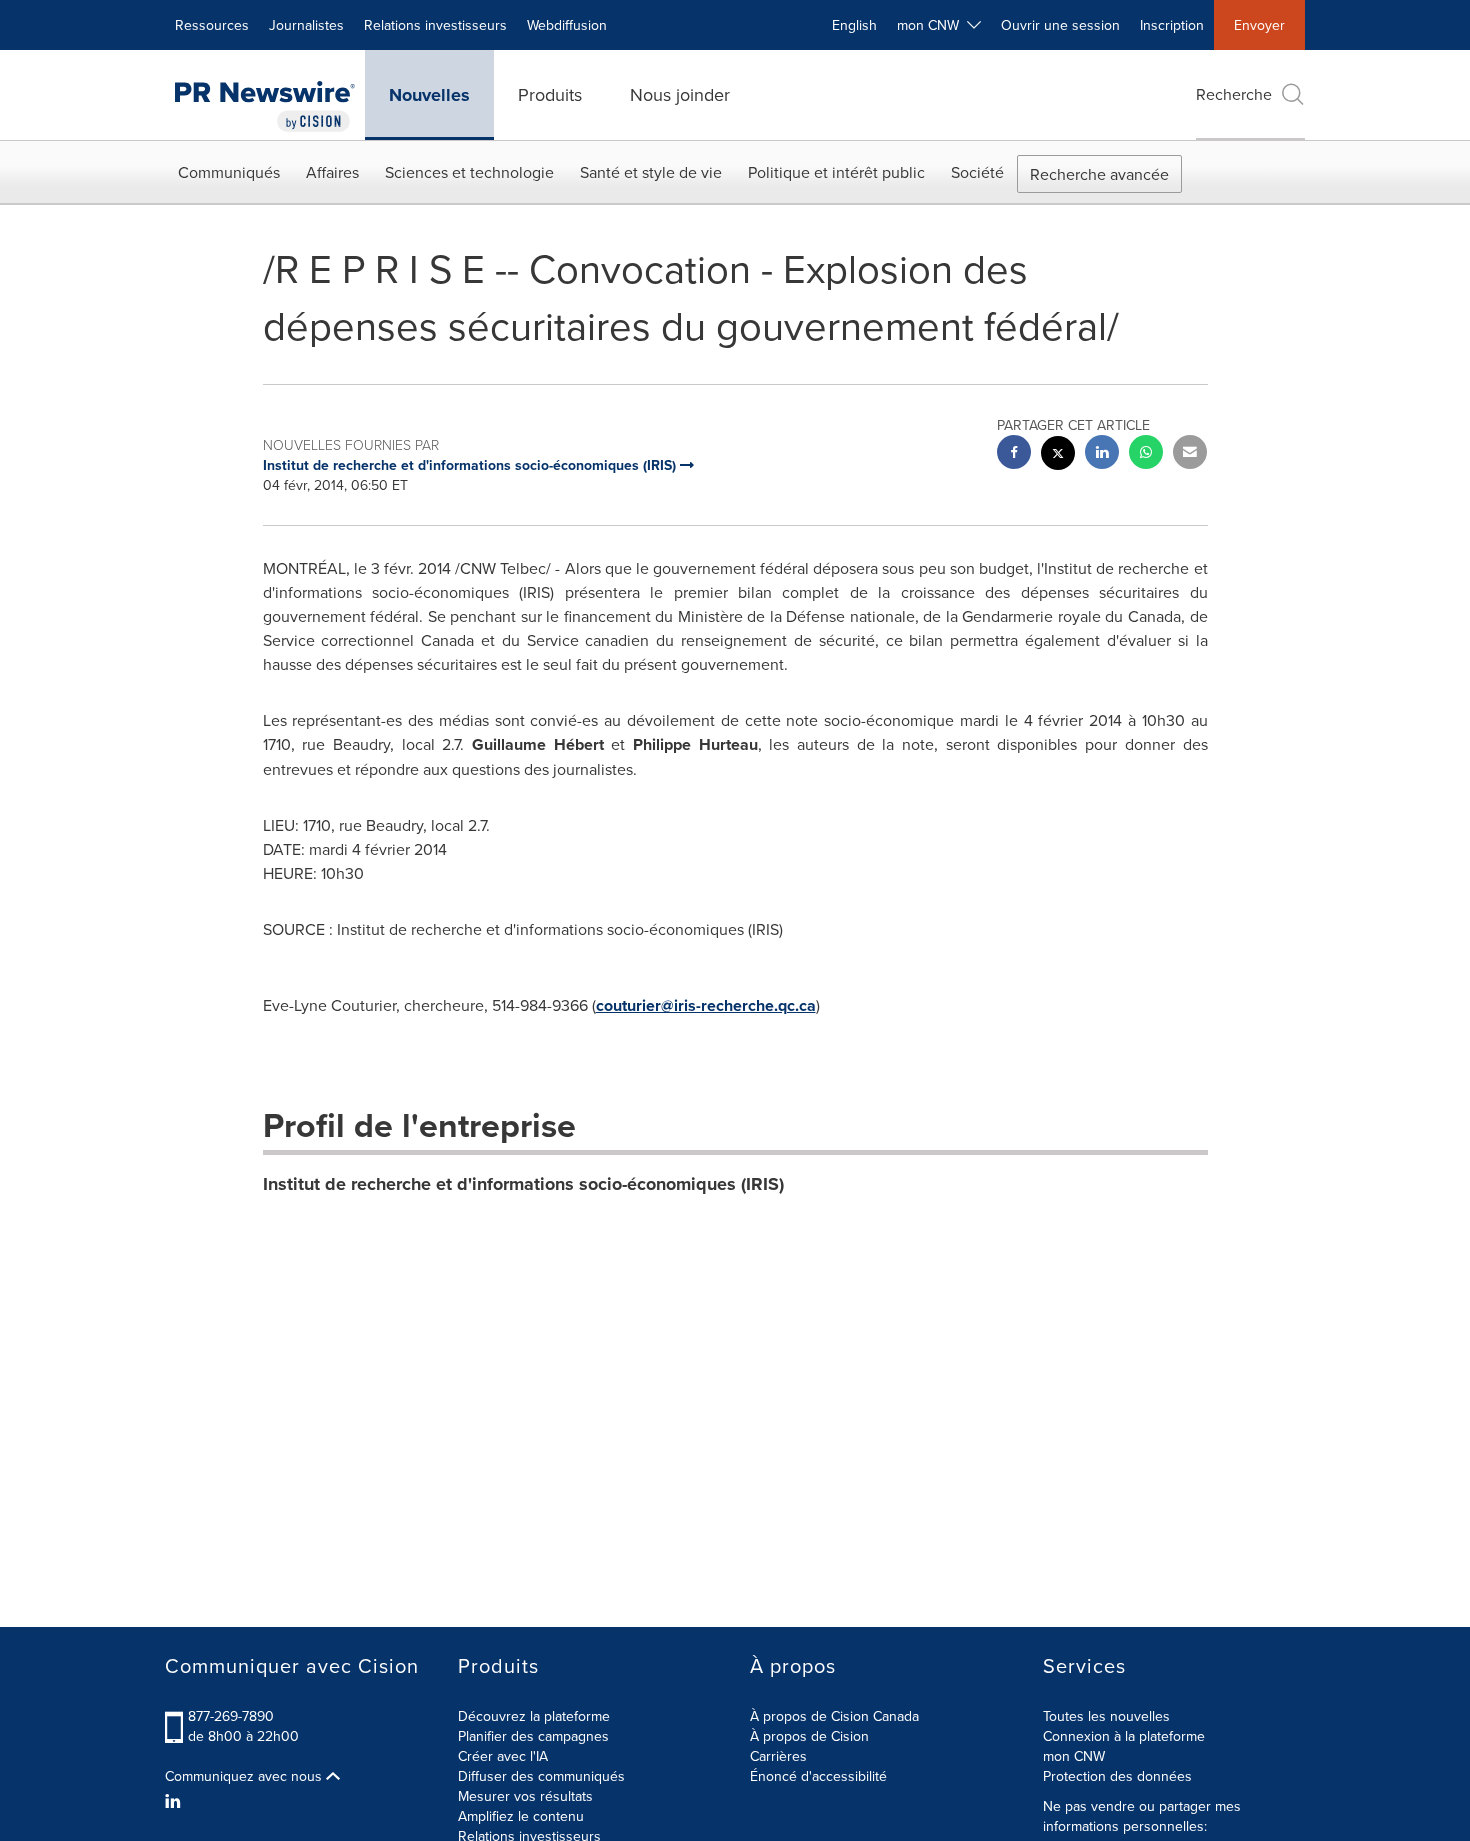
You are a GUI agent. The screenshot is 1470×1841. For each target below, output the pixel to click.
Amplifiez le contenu (521, 1816)
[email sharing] (1190, 454)
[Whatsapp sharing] (1146, 454)
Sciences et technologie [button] (469, 172)
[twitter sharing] (1058, 455)
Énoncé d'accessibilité (818, 1776)
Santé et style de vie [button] (651, 172)
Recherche (1234, 94)
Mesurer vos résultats (525, 1796)
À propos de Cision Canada (834, 1716)
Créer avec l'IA (503, 1756)
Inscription (1172, 25)
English (854, 25)
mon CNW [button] (932, 25)
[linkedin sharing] (1102, 454)
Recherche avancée (1099, 174)
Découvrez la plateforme (534, 1716)
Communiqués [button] (229, 172)
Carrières (778, 1756)
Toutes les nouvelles (1106, 1716)
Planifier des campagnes (533, 1736)
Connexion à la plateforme (1124, 1736)
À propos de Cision (809, 1736)
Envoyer (1259, 25)
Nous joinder (680, 94)
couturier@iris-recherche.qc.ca (706, 1005)
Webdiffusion (567, 25)
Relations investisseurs (435, 25)
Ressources (212, 25)
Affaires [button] (332, 172)
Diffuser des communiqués (541, 1776)
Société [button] (977, 172)
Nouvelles (429, 95)
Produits (550, 94)
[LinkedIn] (175, 1801)
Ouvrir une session (1060, 25)
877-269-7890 (231, 1716)
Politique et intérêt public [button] (836, 172)
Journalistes (306, 25)
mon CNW (1074, 1756)
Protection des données (1117, 1776)
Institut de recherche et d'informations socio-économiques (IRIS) (523, 1184)
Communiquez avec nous (245, 1776)
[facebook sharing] (1014, 454)
